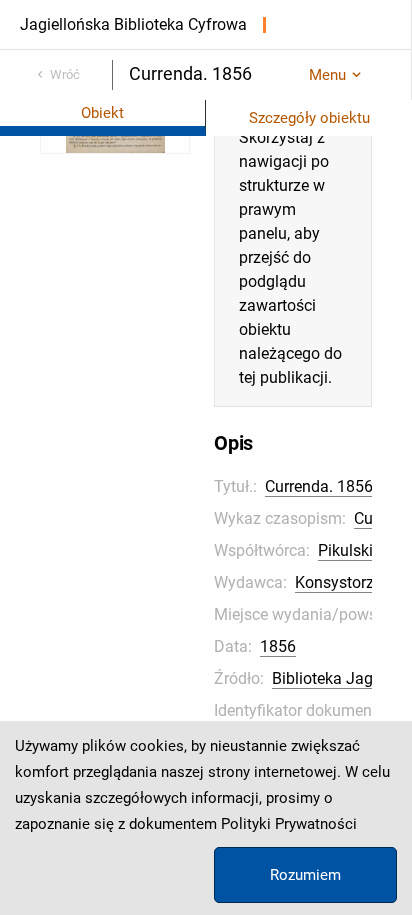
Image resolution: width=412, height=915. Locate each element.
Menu (327, 75)
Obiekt (102, 113)
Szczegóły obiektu (309, 118)
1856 (278, 646)
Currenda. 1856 (319, 486)
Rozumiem (305, 875)
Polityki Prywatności (289, 824)
